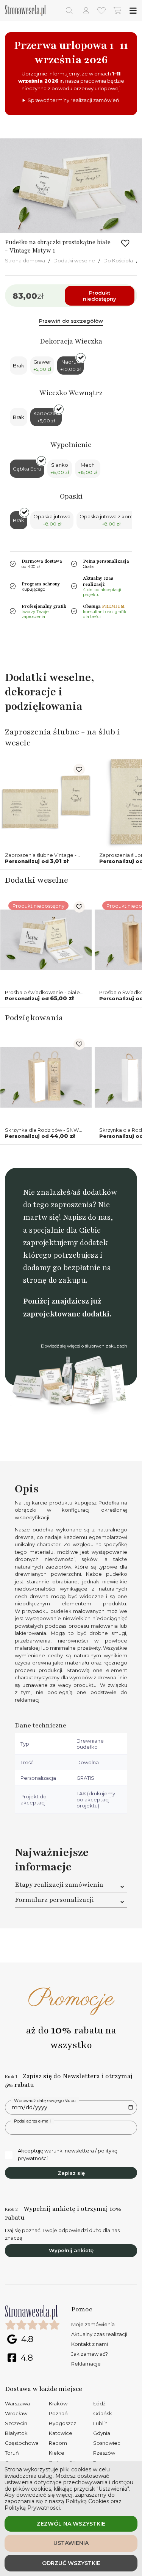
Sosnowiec (107, 2443)
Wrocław (16, 2413)
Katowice (61, 2433)
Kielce (57, 2453)
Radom (58, 2443)
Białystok (16, 2433)
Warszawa (17, 2403)
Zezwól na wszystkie (71, 2524)
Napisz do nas (87, 1217)
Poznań (58, 2413)
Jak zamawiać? (90, 2354)
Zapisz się (71, 2173)
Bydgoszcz (62, 2423)
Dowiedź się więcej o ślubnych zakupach (84, 1346)
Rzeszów (104, 2453)
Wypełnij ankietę (71, 2250)
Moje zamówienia (93, 2324)
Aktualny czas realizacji (99, 2334)
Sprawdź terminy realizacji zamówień (73, 100)
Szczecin (16, 2423)
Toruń (12, 2453)
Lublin (100, 2423)
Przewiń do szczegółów (71, 321)
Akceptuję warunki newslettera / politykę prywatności (68, 2154)
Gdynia (102, 2433)
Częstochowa (22, 2443)
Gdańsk (103, 2413)
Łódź (99, 2403)
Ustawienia (71, 2543)
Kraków (58, 2403)
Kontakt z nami (90, 2344)
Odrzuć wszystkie (71, 2563)
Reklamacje (86, 2364)
